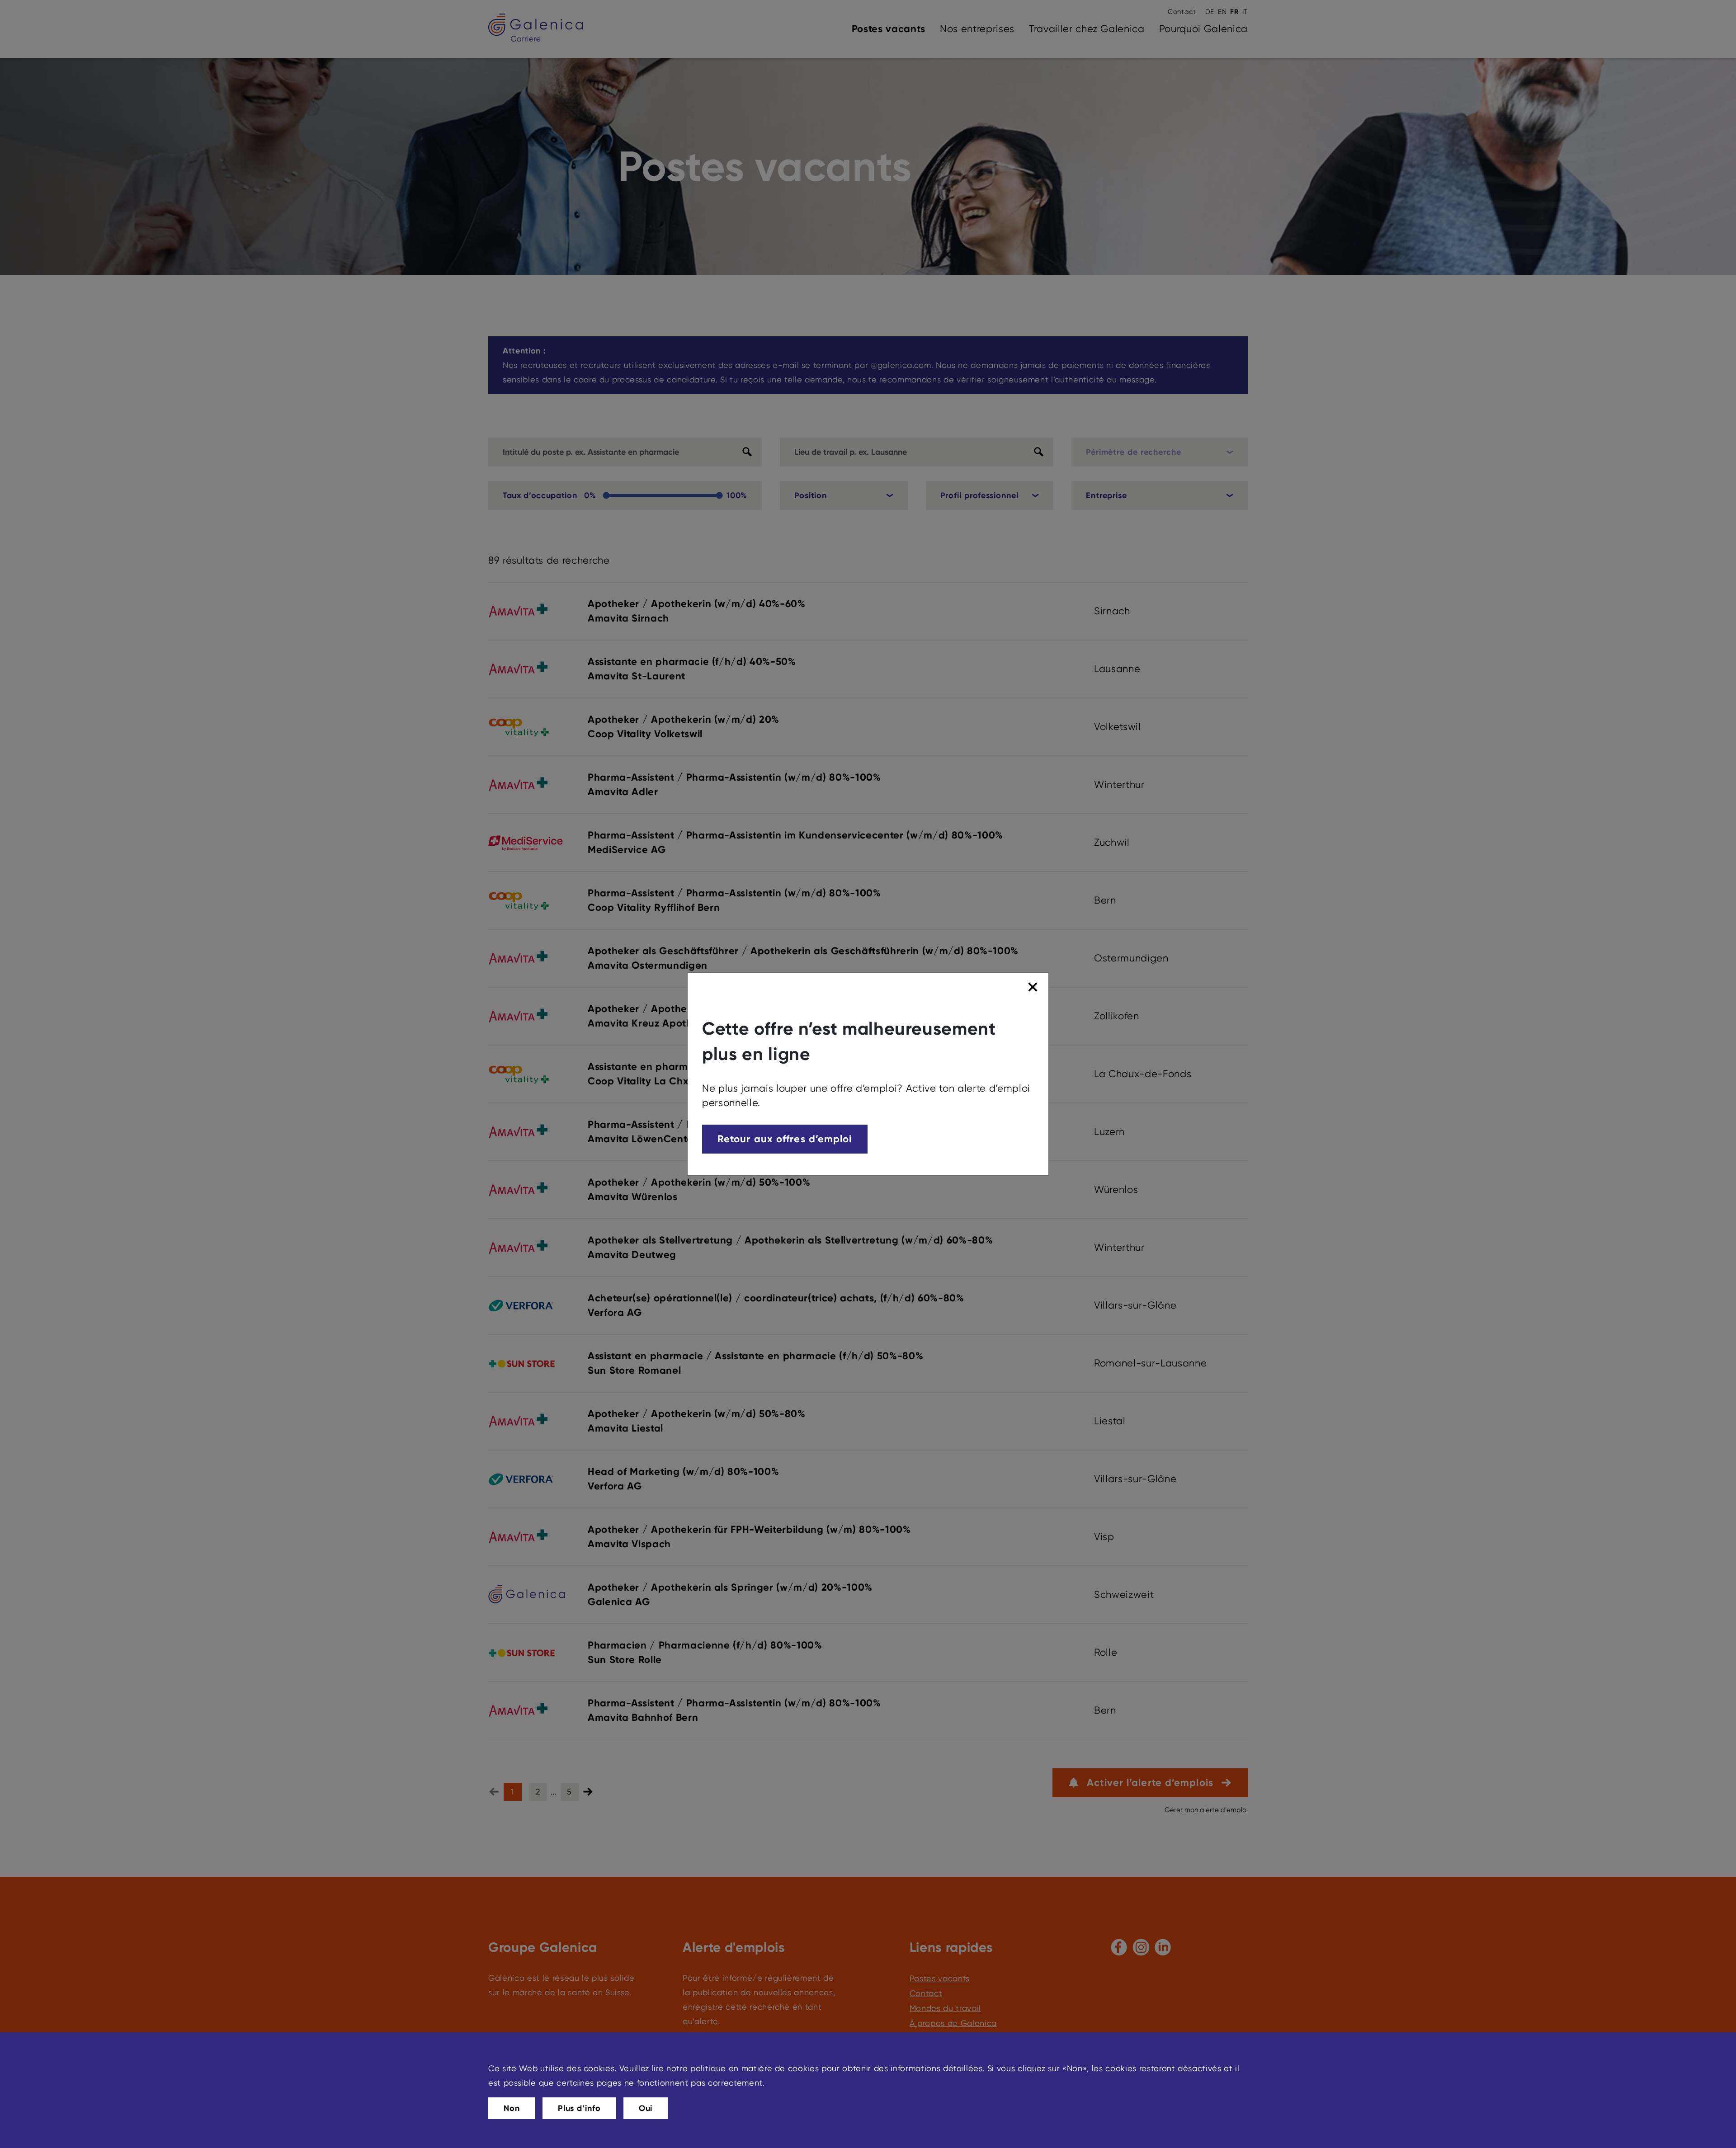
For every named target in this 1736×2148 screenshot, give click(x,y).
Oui (646, 2108)
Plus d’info (579, 2108)
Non (512, 2108)
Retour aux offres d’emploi (785, 1139)
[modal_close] (1034, 987)
